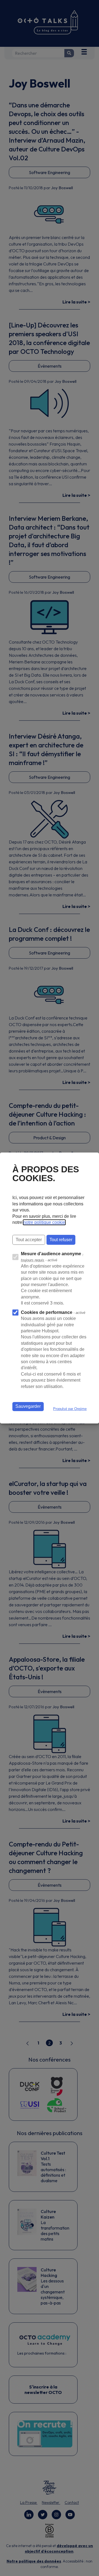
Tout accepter (29, 1240)
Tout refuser (61, 1240)
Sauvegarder (28, 1406)
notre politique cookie (44, 1222)
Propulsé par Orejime (70, 1409)
